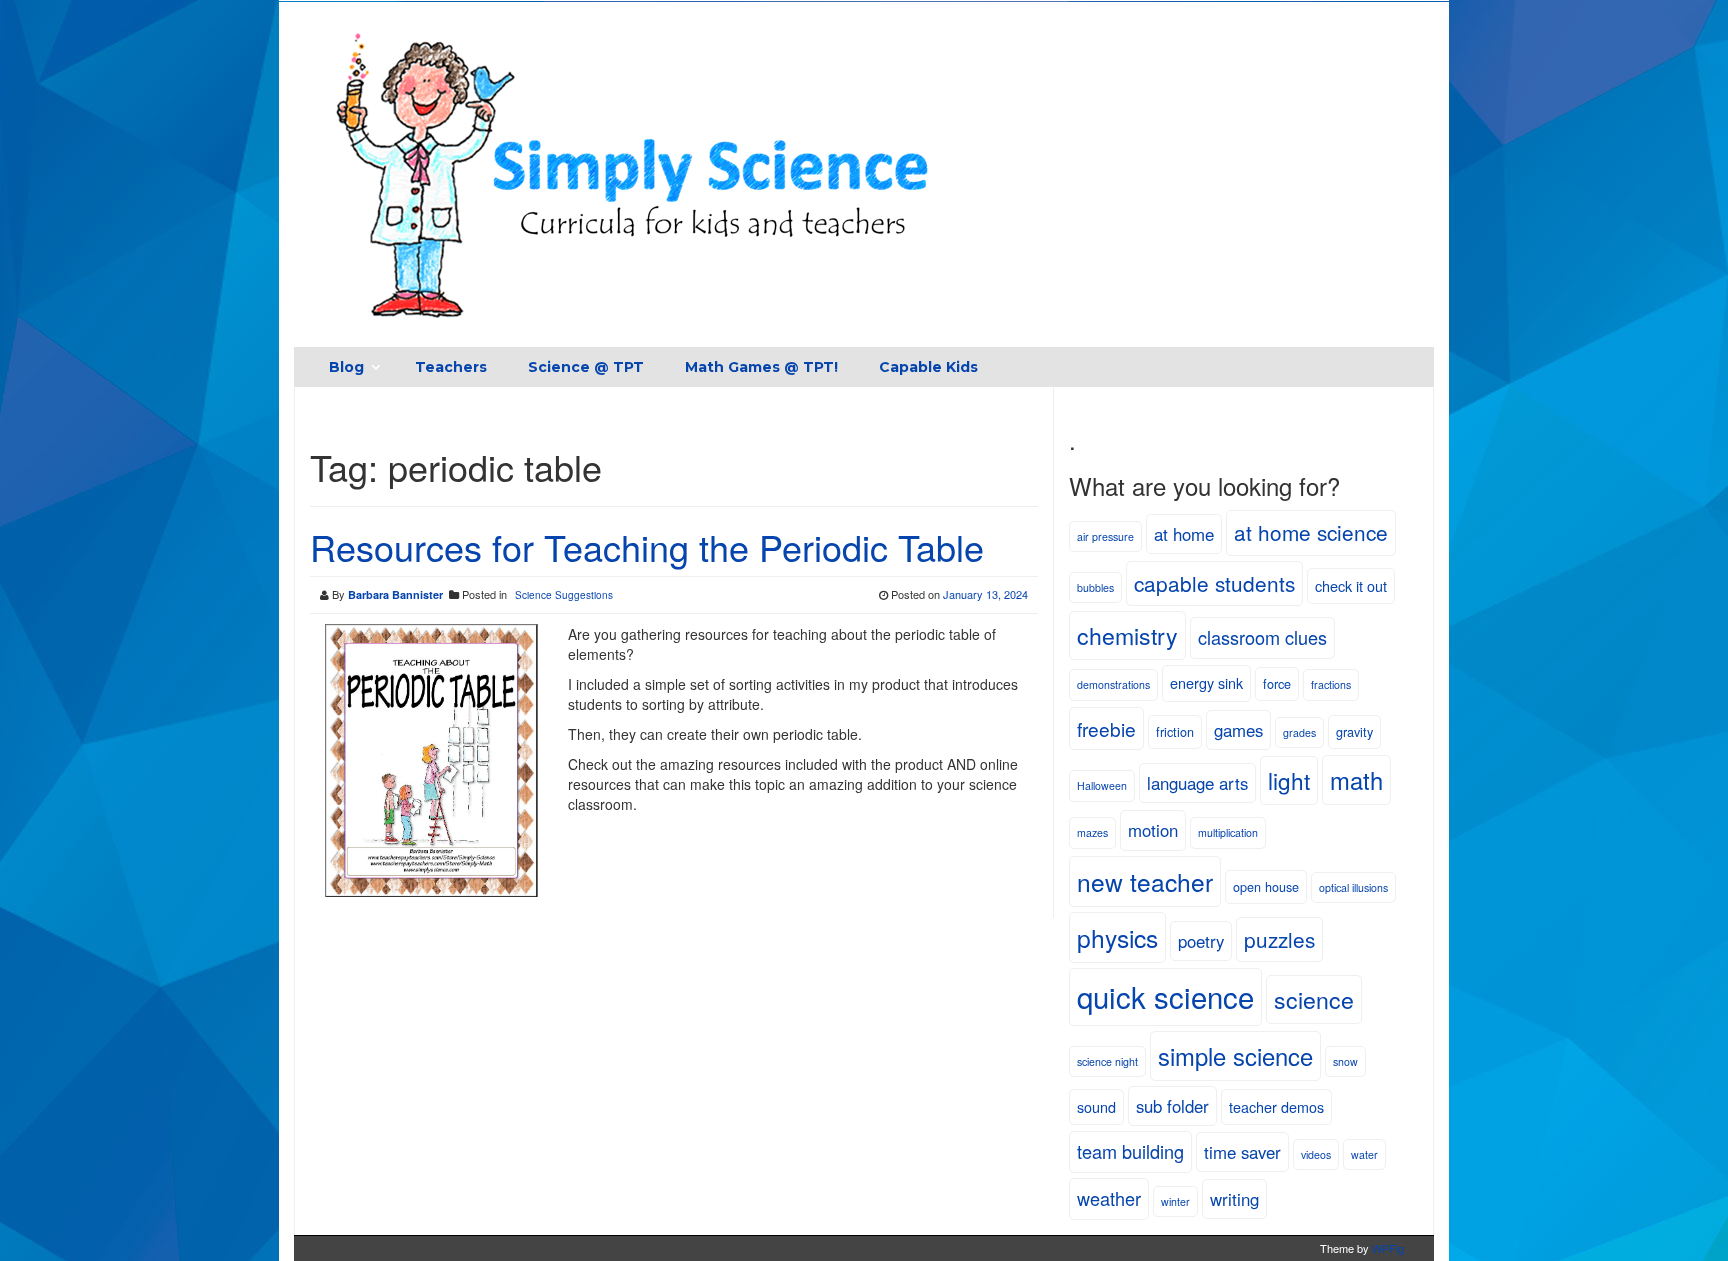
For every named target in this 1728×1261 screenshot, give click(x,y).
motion (1153, 830)
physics (1117, 937)
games (1238, 730)
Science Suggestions (564, 595)
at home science (1311, 532)
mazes (1092, 832)
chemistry (1127, 635)
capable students (1214, 583)
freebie (1106, 728)
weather (1109, 1198)
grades (1299, 732)
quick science (1165, 996)
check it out (1351, 585)
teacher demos (1276, 1106)
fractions (1331, 684)
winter (1175, 1201)
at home (1184, 534)
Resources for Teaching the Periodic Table (647, 546)
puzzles (1279, 939)
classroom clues (1262, 637)
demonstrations (1113, 684)
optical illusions (1353, 887)
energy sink (1206, 682)
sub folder (1172, 1106)
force (1277, 683)
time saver (1242, 1152)
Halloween (1102, 785)
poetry (1201, 941)
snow (1345, 1061)
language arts (1197, 783)
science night (1107, 1061)
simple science (1235, 1056)
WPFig (1388, 1248)
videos (1316, 1154)
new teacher (1145, 881)
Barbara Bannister (395, 594)
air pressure (1105, 536)
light (1289, 780)
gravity (1354, 731)
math (1356, 780)
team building (1130, 1151)
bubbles (1095, 587)
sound (1096, 1106)
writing (1234, 1199)
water (1364, 1154)
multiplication (1228, 832)
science (1314, 999)
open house (1266, 886)
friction (1175, 731)
